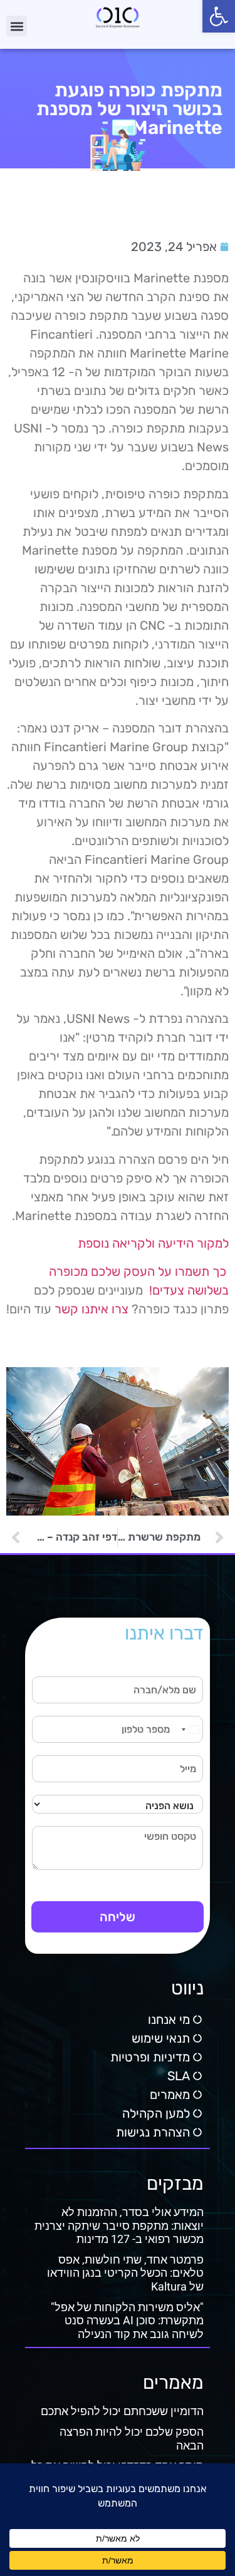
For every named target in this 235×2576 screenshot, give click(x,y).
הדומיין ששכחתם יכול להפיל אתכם (122, 2411)
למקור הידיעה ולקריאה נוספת (153, 1243)
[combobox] (190, 1729)
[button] (219, 16)
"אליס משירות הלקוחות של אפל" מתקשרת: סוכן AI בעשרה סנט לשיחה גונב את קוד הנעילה (127, 2321)
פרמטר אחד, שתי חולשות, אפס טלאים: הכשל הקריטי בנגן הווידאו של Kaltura (125, 2273)
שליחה (118, 1917)
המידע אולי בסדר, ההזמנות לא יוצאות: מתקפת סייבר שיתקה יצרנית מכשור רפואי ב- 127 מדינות (119, 2225)
